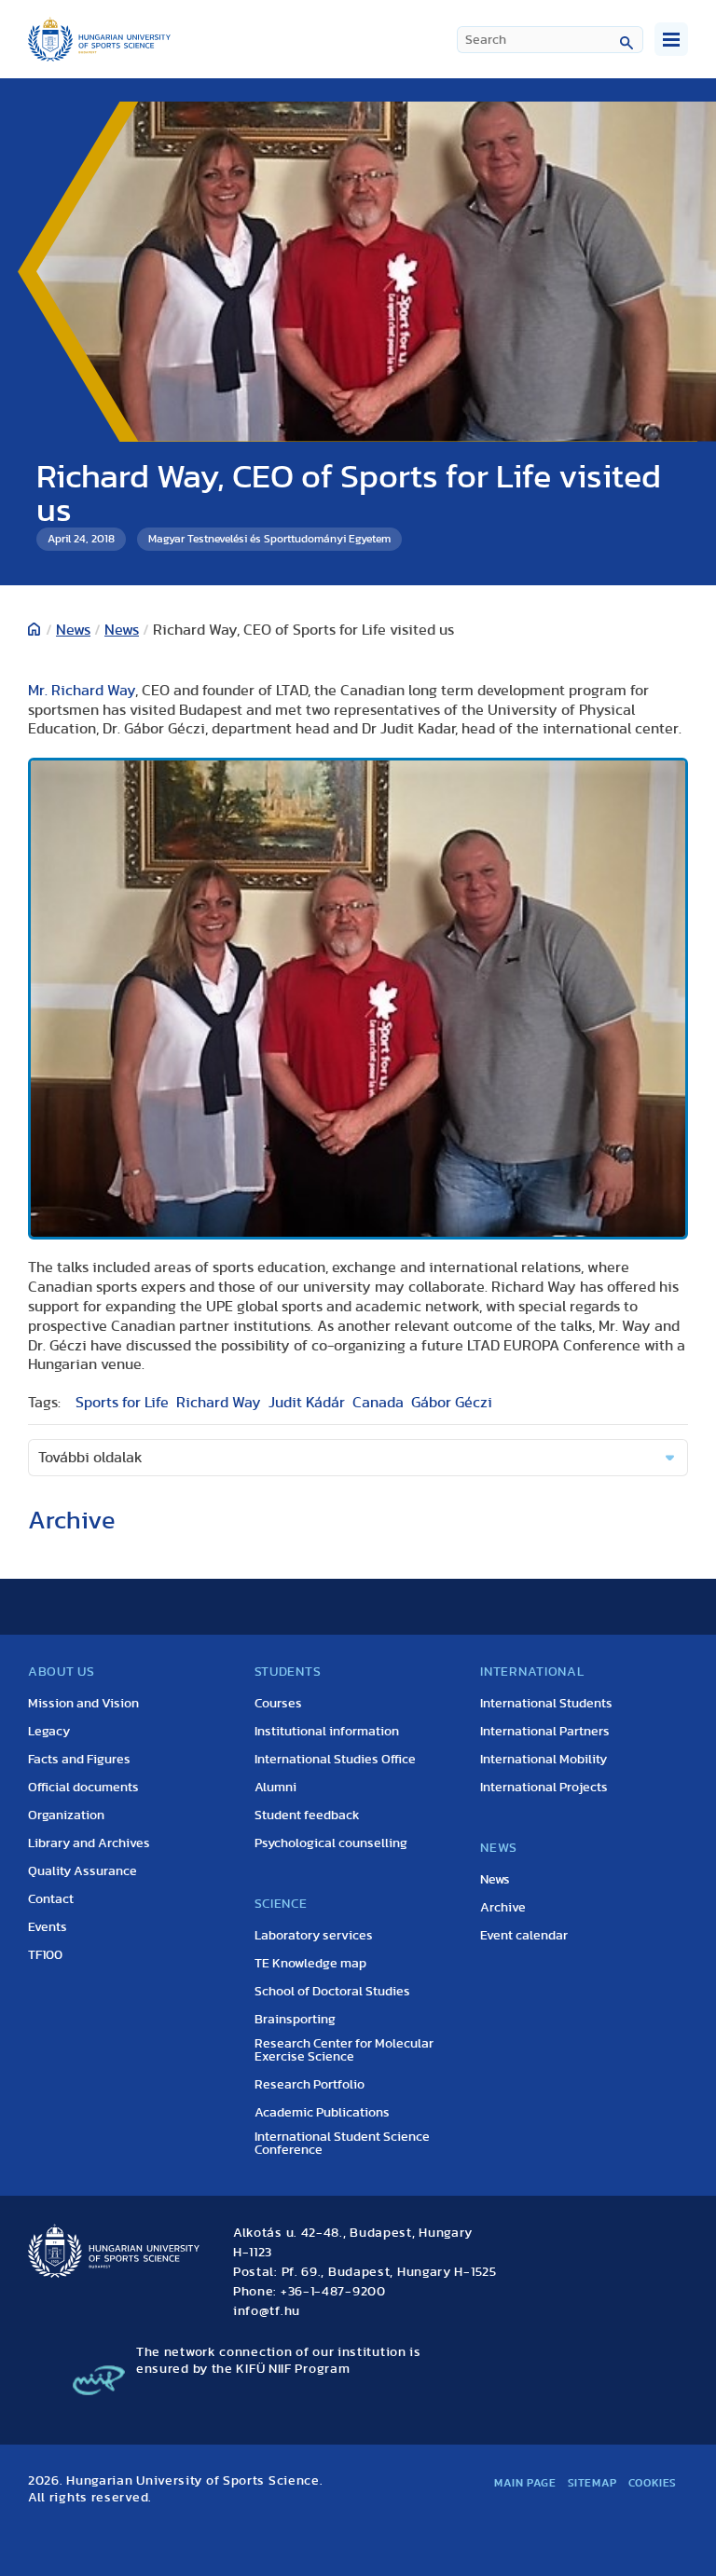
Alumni (275, 1788)
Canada (378, 1403)
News (73, 630)
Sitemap (592, 2483)
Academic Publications (322, 2113)
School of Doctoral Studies (332, 1992)
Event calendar (524, 1936)
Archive (503, 1908)
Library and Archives (89, 1843)
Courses (278, 1704)
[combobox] (550, 40)
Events (48, 1927)
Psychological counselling (331, 1843)
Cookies (653, 2483)
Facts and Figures (79, 1760)
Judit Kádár (307, 1403)
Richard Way (219, 1403)
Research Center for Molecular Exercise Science (344, 2050)
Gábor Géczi (452, 1403)
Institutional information (327, 1732)
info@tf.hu (267, 2311)
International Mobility (544, 1760)
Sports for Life (122, 1403)
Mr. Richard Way (82, 691)
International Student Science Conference (342, 2144)
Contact (51, 1899)
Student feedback (307, 1816)
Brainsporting (295, 2020)
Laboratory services (314, 1936)
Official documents (83, 1788)
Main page (525, 2483)
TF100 (45, 1955)
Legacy (49, 1732)
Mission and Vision (83, 1704)
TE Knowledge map (310, 1964)
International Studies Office (335, 1760)
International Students (546, 1704)
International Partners (545, 1732)
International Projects (544, 1788)
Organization (66, 1816)
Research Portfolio (310, 2085)
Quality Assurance (83, 1871)
